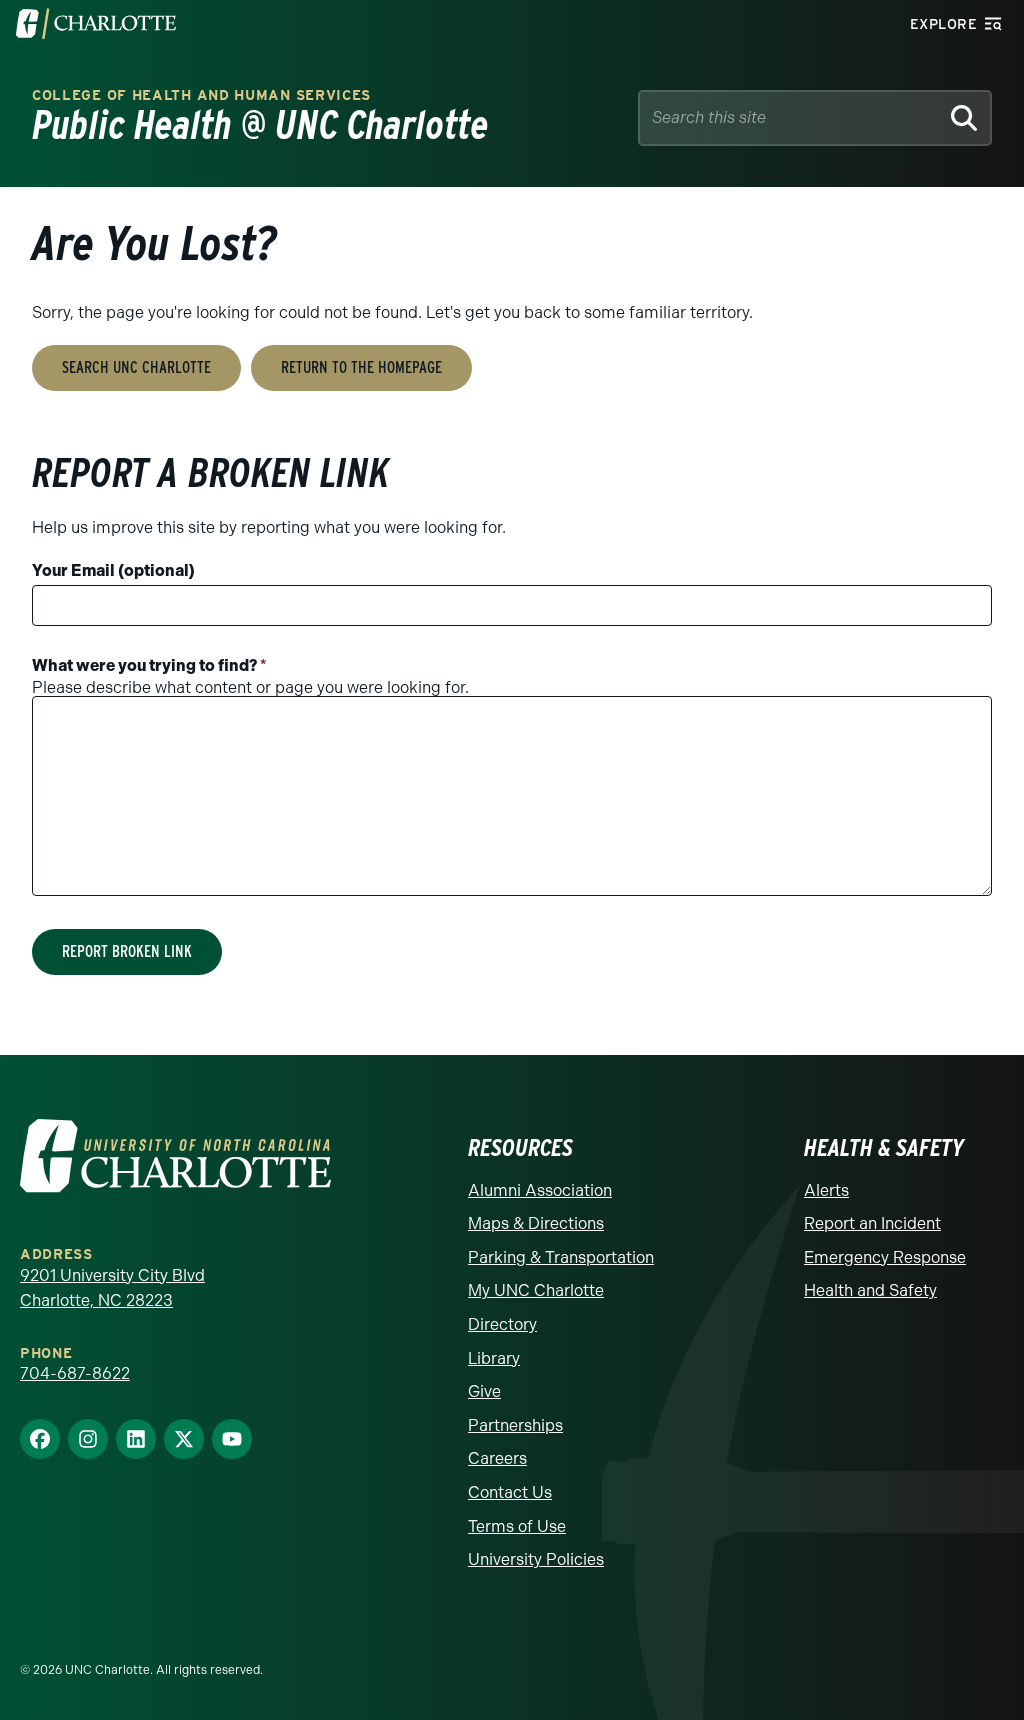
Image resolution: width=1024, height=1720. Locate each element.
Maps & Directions (536, 1223)
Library (494, 1358)
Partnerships (515, 1425)
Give (484, 1391)
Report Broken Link (127, 951)
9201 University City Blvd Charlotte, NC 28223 (112, 1288)
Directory (502, 1324)
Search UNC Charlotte (136, 367)
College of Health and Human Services (201, 95)
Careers (497, 1458)
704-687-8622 (75, 1373)
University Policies (536, 1559)
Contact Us (510, 1492)
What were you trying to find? (149, 665)
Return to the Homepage (361, 367)
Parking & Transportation (561, 1257)
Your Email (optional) (113, 570)
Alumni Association (540, 1190)
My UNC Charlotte (536, 1290)
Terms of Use (517, 1526)
